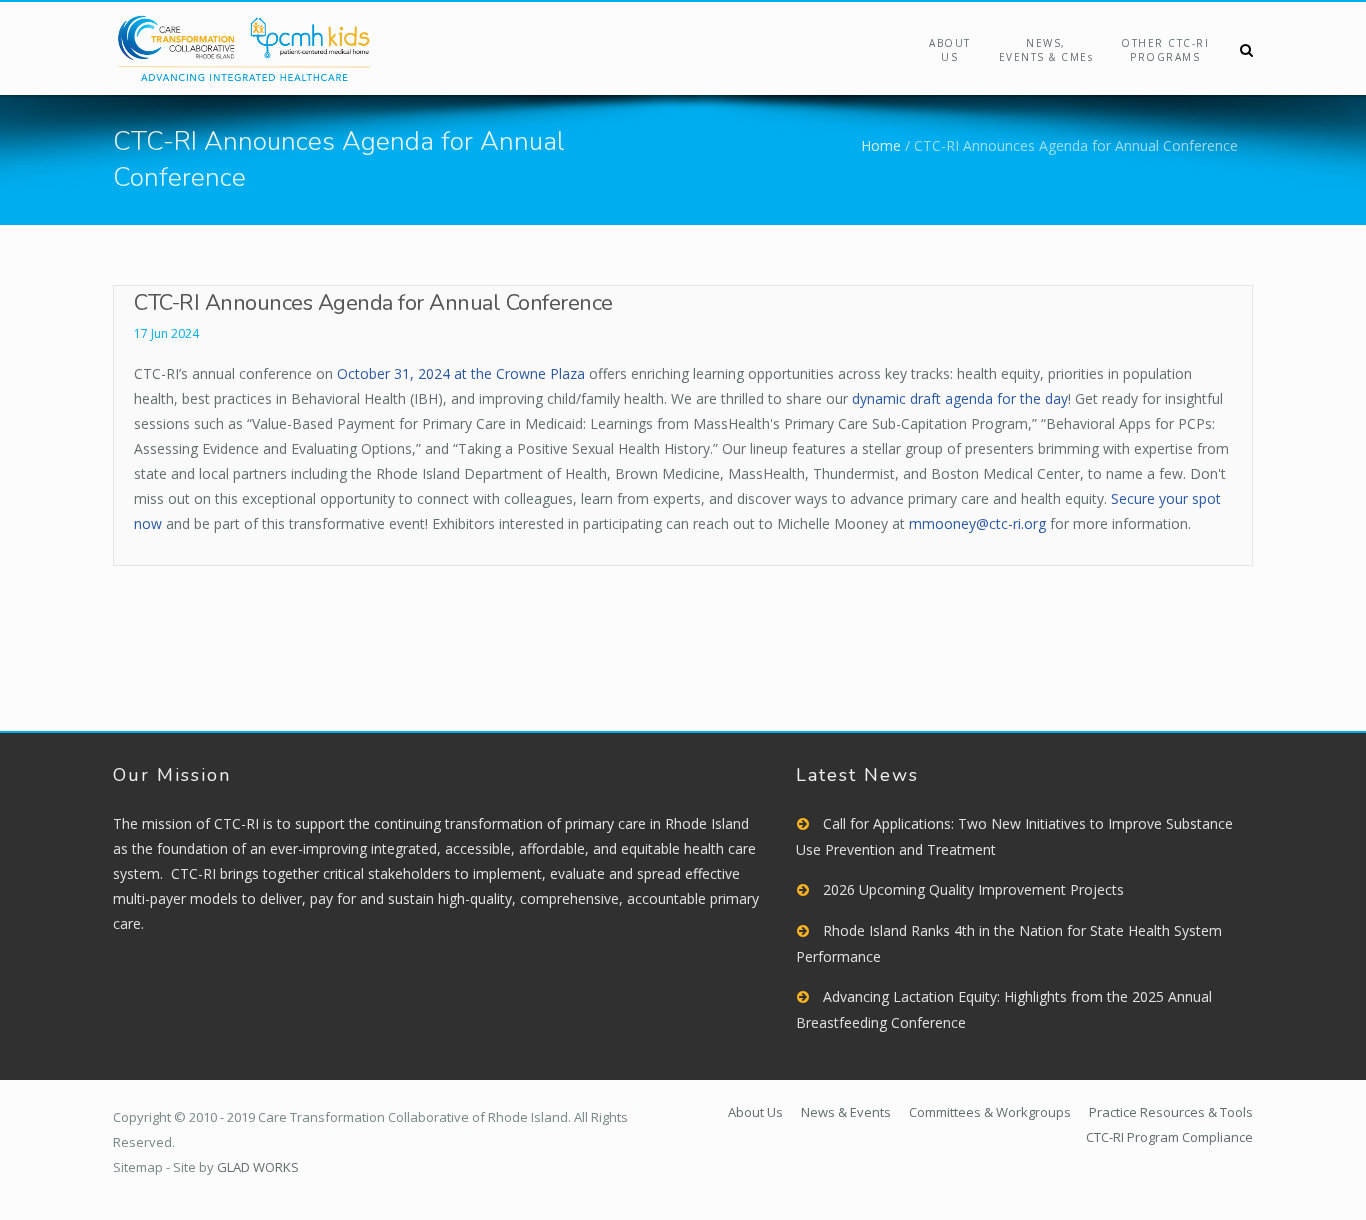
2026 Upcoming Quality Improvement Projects (973, 889)
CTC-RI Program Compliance (1169, 1137)
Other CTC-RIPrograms (1165, 50)
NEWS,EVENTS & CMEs (1046, 50)
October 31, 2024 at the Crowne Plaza (461, 373)
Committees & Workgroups (990, 1112)
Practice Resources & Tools (1171, 1112)
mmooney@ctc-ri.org (977, 523)
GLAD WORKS (258, 1167)
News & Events (846, 1112)
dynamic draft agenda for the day (960, 398)
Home (881, 145)
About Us (950, 50)
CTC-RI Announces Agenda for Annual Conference (373, 303)
